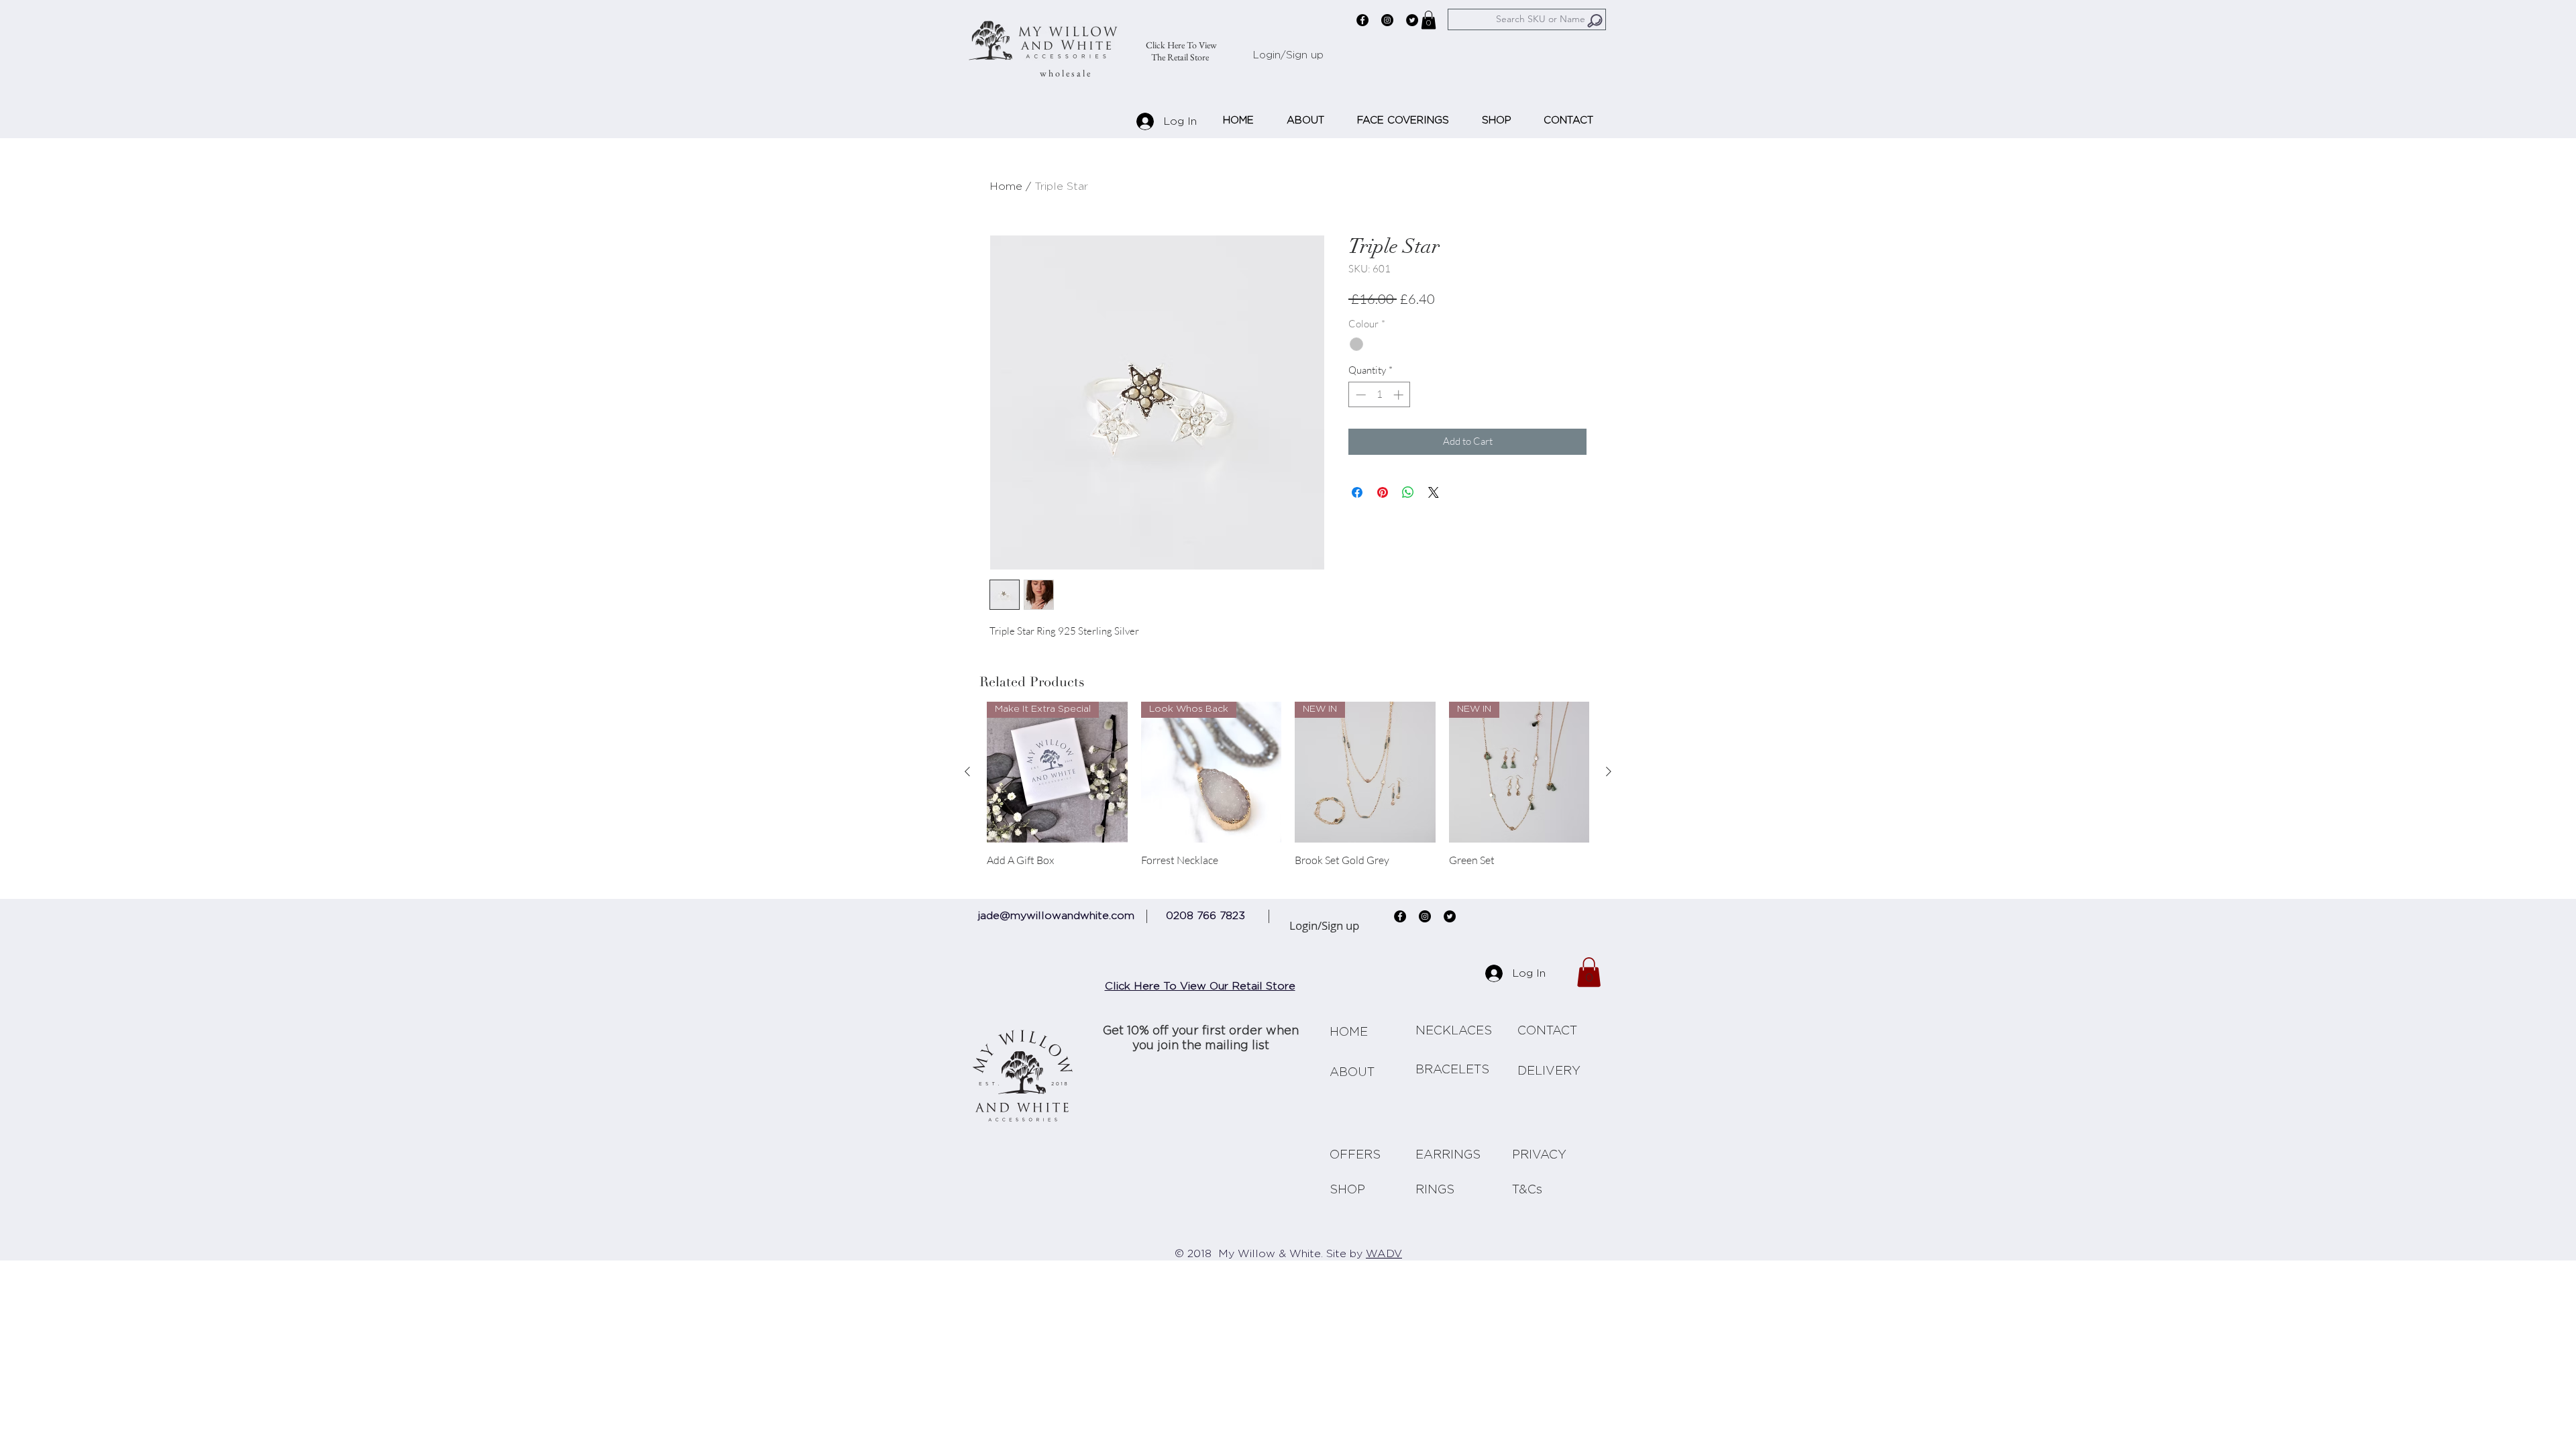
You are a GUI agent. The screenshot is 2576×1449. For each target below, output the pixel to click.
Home (1006, 186)
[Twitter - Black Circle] (1412, 20)
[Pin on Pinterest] (1383, 492)
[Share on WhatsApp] (1408, 492)
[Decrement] (1359, 395)
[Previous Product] (967, 771)
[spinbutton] (1380, 395)
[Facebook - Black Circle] (1362, 20)
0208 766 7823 (1205, 916)
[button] (1429, 20)
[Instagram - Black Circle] (1387, 20)
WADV (1384, 1254)
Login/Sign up (1288, 55)
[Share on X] (1434, 492)
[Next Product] (1609, 771)
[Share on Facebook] (1357, 492)
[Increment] (1400, 395)
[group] (1288, 791)
